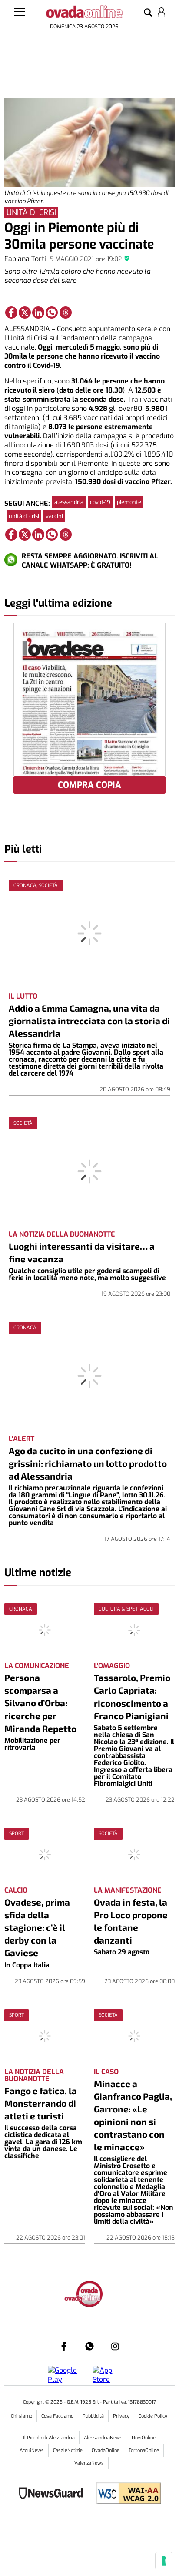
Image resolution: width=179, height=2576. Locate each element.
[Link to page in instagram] (115, 2346)
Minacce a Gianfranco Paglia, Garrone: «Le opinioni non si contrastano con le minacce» (133, 2115)
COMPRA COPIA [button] (89, 785)
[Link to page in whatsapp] (52, 313)
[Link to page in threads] (66, 313)
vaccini (54, 516)
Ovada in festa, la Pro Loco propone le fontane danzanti (131, 1921)
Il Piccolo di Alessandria (49, 2438)
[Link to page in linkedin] (38, 313)
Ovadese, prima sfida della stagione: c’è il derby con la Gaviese (37, 1927)
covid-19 (100, 502)
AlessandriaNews (103, 2438)
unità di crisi (24, 516)
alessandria (69, 502)
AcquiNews (32, 2450)
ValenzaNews (89, 2463)
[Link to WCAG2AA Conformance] (125, 2494)
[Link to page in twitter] (25, 313)
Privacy (121, 2416)
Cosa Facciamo (57, 2416)
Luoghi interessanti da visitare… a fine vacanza (82, 1252)
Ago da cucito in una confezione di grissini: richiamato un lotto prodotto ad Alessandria (88, 1463)
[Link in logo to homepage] (84, 13)
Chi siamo (22, 2416)
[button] (148, 13)
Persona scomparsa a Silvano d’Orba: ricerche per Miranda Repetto (40, 1703)
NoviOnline (144, 2438)
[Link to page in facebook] (11, 313)
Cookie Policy (153, 2416)
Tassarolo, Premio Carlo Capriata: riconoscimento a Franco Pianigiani (132, 1696)
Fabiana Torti (25, 259)
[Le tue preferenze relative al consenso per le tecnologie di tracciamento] (164, 2561)
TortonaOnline (144, 2450)
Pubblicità (93, 2416)
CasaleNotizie (68, 2450)
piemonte (129, 502)
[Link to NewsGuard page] (54, 2494)
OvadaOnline (106, 2450)
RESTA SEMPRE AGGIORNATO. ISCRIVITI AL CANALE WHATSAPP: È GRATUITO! (90, 561)
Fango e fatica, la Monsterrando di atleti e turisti (41, 2103)
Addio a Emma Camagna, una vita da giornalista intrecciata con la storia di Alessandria (89, 1021)
